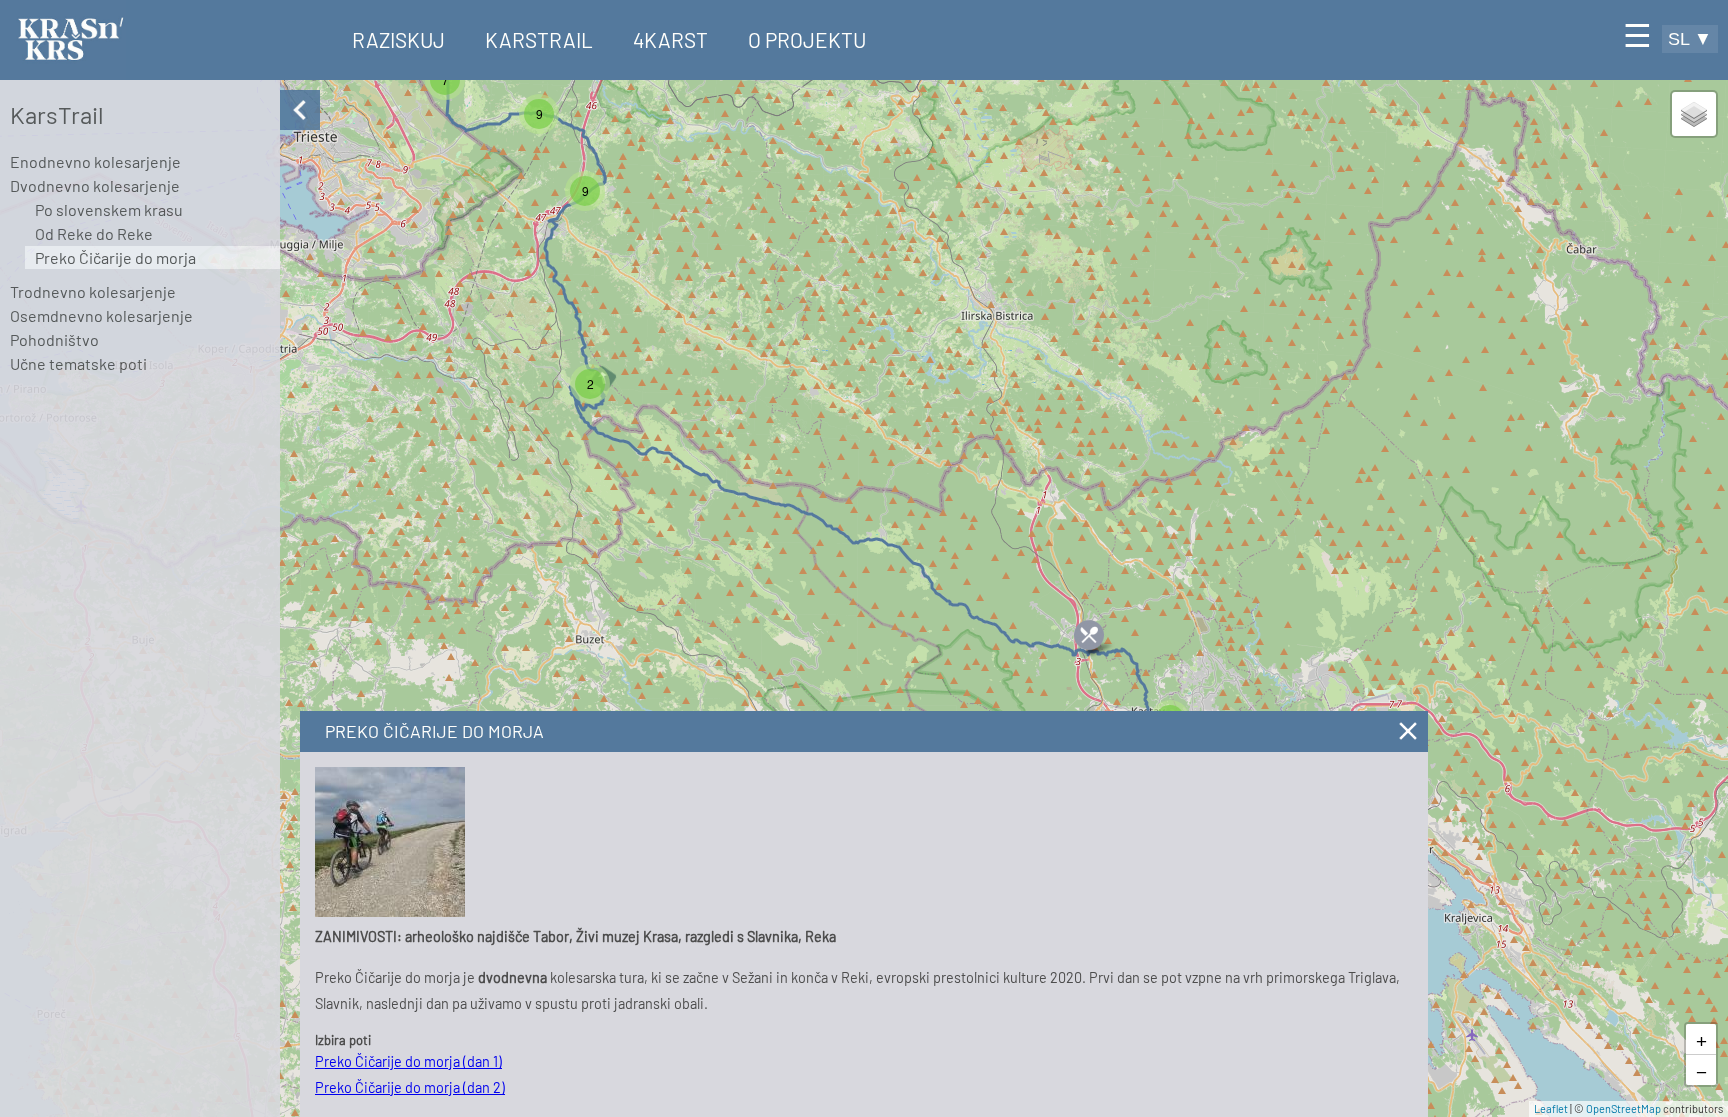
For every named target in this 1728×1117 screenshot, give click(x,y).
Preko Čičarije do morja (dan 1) (408, 1061)
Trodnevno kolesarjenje (93, 291)
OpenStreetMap (1623, 1108)
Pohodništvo (54, 339)
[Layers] (1694, 114)
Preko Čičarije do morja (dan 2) (410, 1087)
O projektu (807, 39)
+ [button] (1701, 1039)
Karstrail (539, 39)
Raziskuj (398, 39)
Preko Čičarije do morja (115, 257)
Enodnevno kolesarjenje (95, 161)
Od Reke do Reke (94, 233)
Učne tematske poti (78, 363)
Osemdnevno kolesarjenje (101, 315)
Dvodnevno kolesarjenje (95, 185)
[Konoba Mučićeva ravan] (1089, 635)
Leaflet (1551, 1108)
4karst (670, 39)
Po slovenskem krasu (109, 209)
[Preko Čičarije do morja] (390, 911)
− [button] (1701, 1070)
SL (1690, 39)
